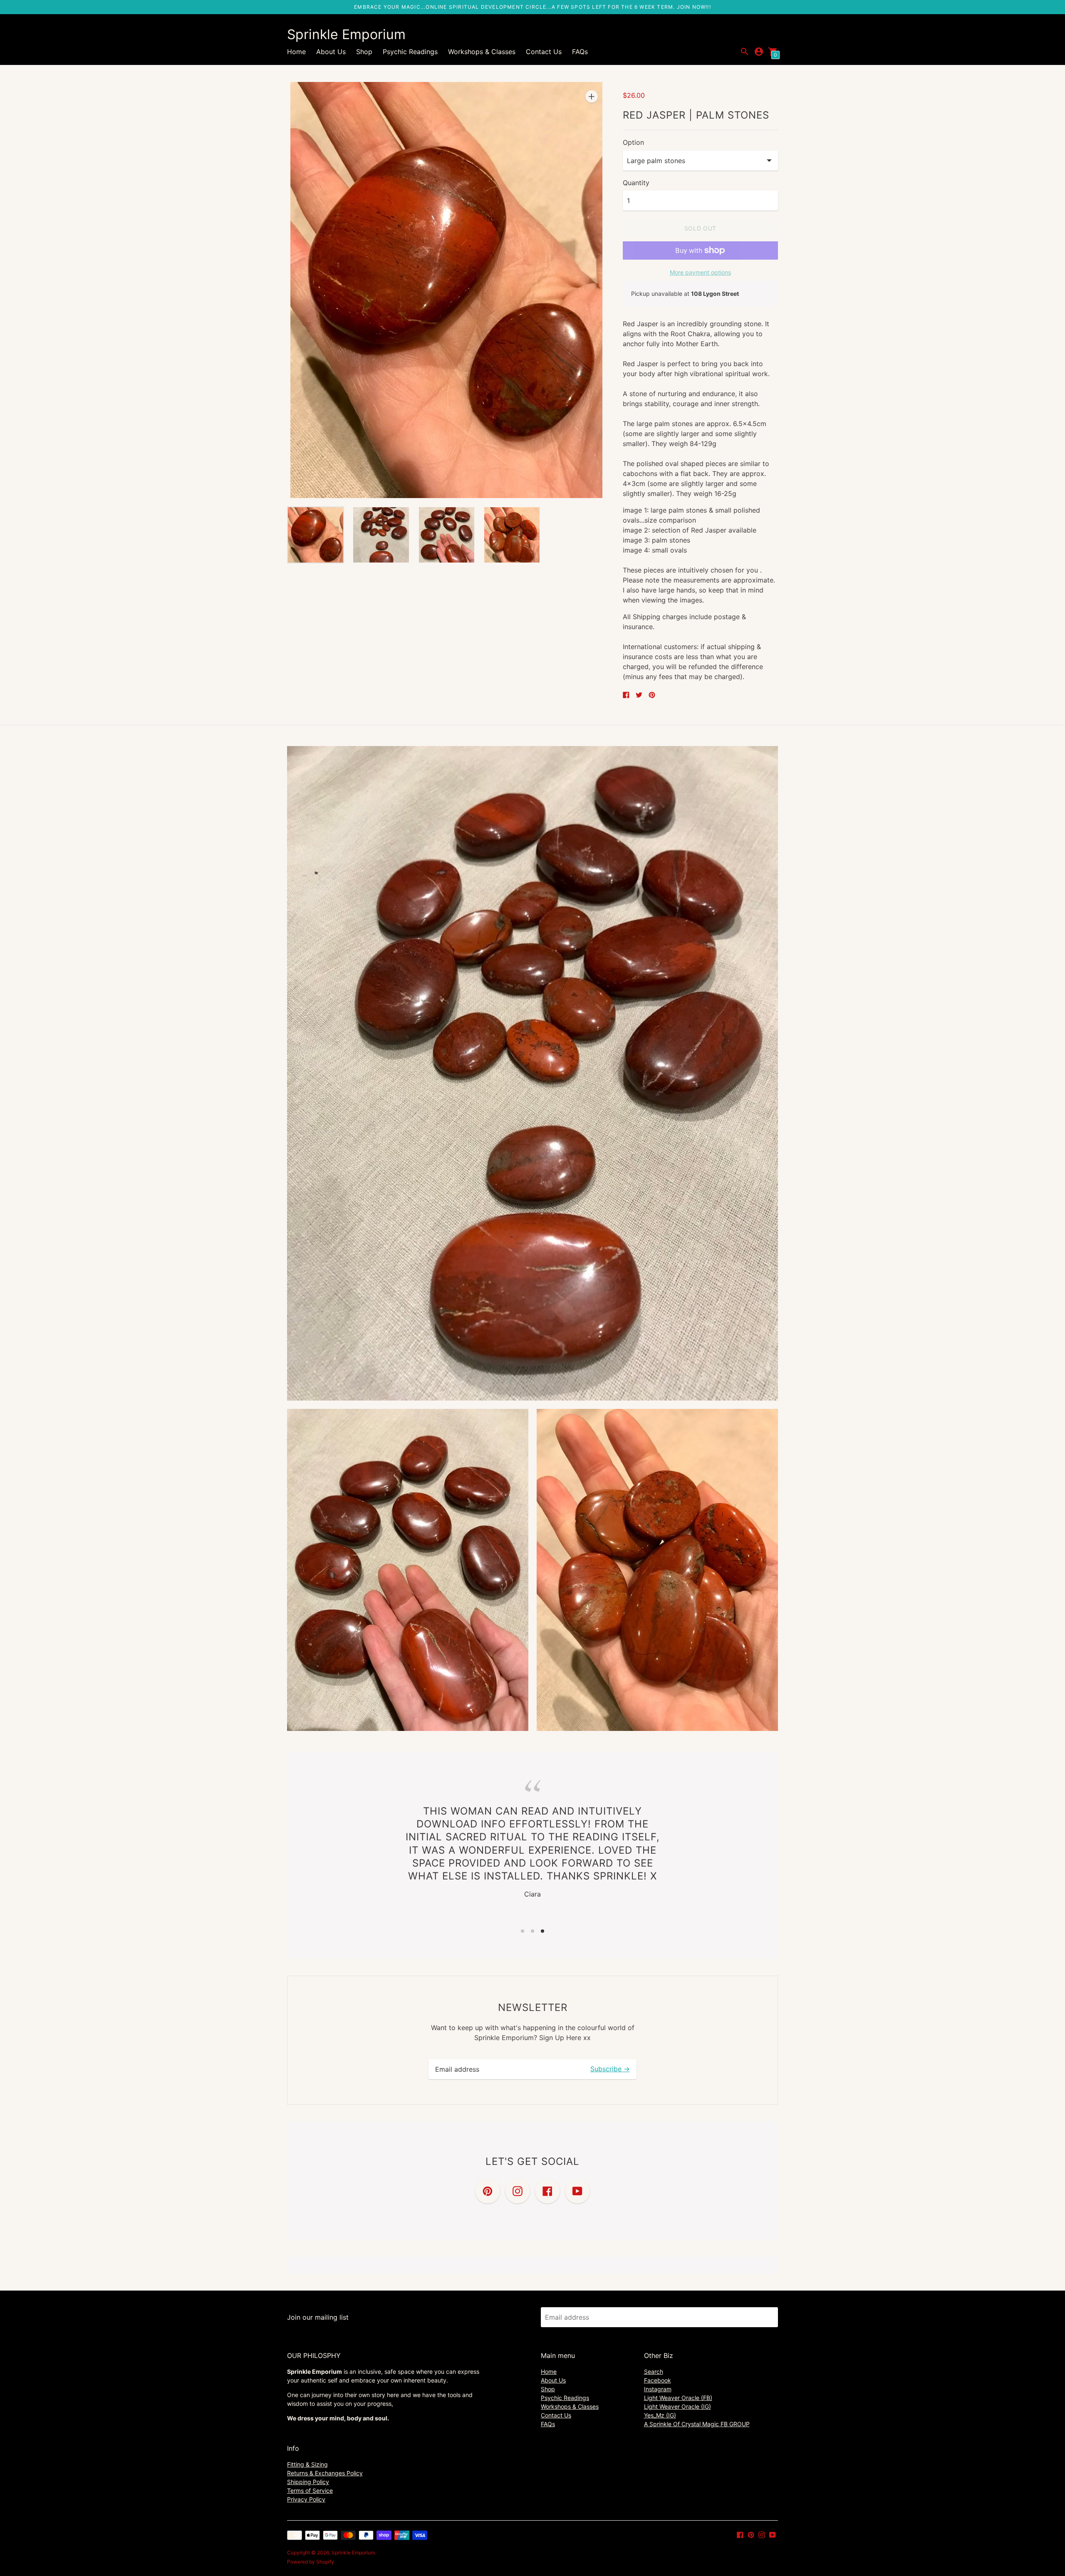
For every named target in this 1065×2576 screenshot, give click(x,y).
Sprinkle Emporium (353, 2552)
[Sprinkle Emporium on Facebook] (740, 2534)
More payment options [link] (700, 272)
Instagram (658, 2389)
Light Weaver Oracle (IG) (677, 2406)
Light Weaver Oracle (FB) (678, 2398)
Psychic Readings (410, 52)
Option (633, 142)
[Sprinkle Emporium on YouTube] (773, 2534)
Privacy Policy (306, 2499)
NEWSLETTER (533, 2007)
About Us (331, 52)
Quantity (636, 183)
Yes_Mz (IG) (660, 2415)
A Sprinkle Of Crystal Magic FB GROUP (697, 2424)
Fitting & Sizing (307, 2464)
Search (654, 2371)
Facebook (658, 2380)
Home (296, 52)
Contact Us (544, 52)
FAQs (580, 52)
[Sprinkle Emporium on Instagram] (762, 2534)
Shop (364, 52)
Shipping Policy (308, 2482)
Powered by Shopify (311, 2562)
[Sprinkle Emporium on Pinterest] (751, 2534)
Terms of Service (310, 2490)
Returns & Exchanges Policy (325, 2473)
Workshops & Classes (482, 52)
